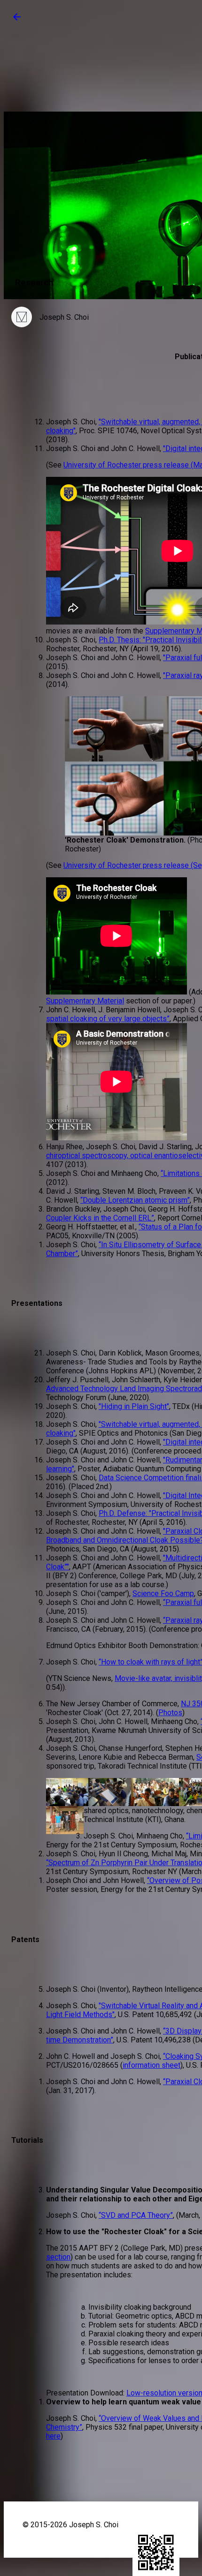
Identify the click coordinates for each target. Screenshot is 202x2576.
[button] (17, 20)
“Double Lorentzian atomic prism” (135, 1200)
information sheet (151, 2065)
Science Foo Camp (163, 1593)
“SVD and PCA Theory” (136, 2215)
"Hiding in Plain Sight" (134, 1406)
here (53, 2436)
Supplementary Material (85, 1001)
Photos (170, 1713)
